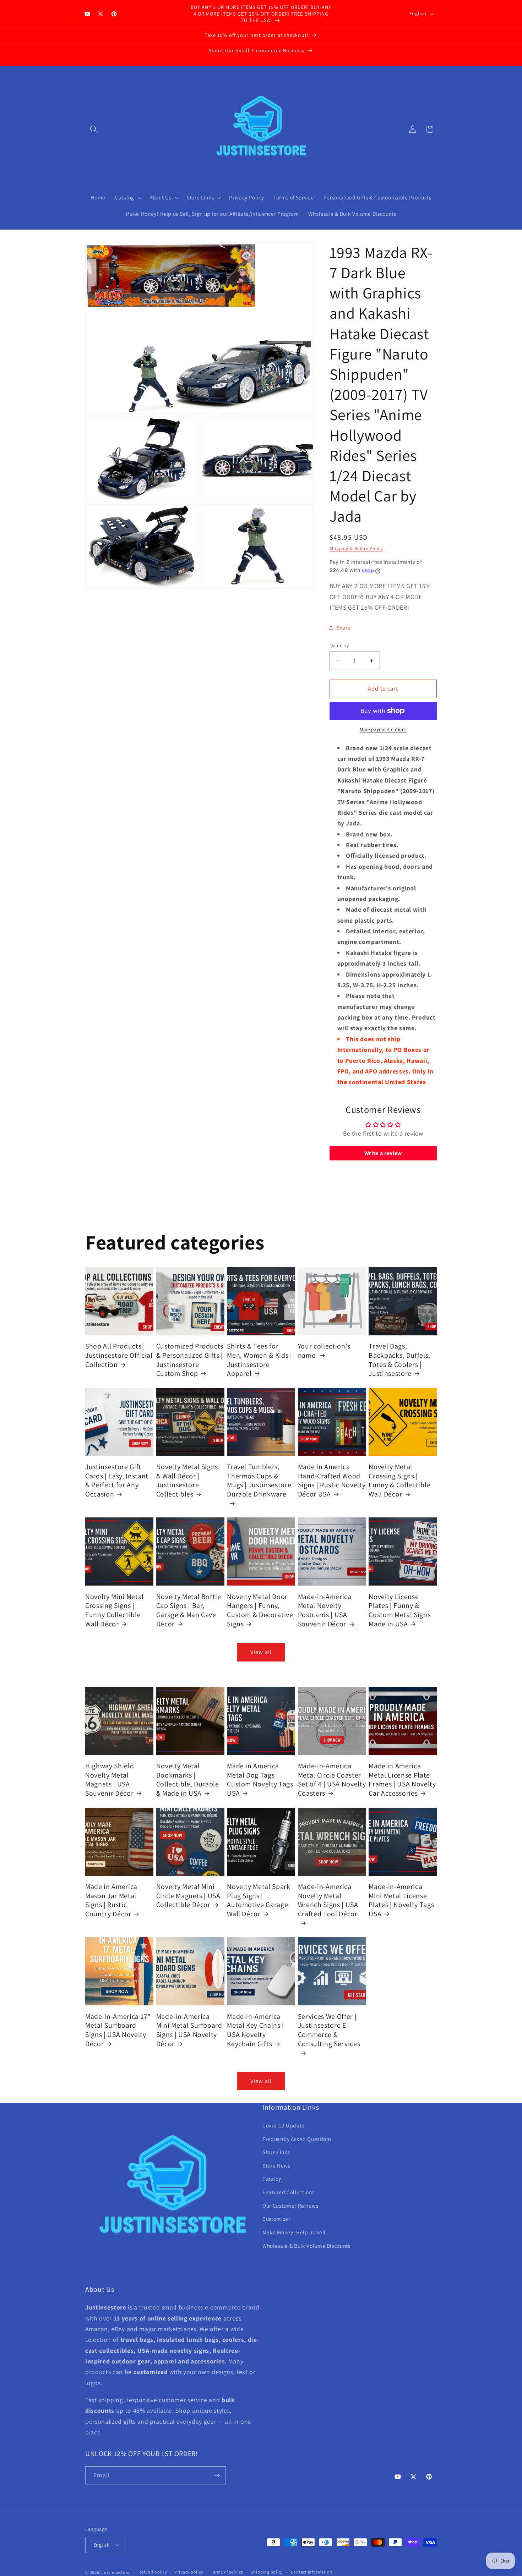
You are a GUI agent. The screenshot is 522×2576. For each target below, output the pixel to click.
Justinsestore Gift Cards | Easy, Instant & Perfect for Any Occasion (117, 1481)
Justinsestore (116, 2572)
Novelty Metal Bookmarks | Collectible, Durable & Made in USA (188, 1780)
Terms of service (227, 2572)
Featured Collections (288, 2192)
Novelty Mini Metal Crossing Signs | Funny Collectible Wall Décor (115, 1610)
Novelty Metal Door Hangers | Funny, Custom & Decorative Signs (260, 1610)
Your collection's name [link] (324, 1351)
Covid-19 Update (284, 2125)
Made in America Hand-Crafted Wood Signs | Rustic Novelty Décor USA (332, 1481)
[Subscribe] (217, 2476)
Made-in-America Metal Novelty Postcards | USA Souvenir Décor (325, 1610)
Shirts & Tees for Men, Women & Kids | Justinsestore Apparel (260, 1360)
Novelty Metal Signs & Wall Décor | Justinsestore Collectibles (187, 1481)
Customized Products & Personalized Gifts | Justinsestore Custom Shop (190, 1360)
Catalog (272, 2179)
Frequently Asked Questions (297, 2139)
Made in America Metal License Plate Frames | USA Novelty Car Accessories (402, 1780)
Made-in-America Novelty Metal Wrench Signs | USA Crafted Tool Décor (328, 1900)
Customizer (276, 2219)
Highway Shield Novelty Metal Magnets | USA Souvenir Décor (110, 1780)
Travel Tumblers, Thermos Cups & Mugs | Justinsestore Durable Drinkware (259, 1481)
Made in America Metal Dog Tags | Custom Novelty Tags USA (260, 1780)
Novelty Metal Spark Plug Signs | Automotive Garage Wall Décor (259, 1900)
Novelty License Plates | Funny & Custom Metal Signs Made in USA (399, 1610)
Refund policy (153, 2572)
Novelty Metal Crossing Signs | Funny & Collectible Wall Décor (399, 1481)
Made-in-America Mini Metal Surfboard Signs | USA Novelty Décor (189, 2030)
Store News (276, 2165)
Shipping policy (267, 2572)
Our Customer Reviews (290, 2206)
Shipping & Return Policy (356, 549)
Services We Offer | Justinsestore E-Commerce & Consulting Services (329, 2030)
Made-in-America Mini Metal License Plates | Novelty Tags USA (401, 1900)
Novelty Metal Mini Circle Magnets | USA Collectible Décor (188, 1896)
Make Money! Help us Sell (294, 2232)
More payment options (383, 729)
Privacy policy (189, 2572)
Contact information (312, 2572)
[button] (94, 129)
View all (261, 1652)
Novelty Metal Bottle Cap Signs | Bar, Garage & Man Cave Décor (189, 1610)
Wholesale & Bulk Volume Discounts (306, 2246)
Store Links (276, 2152)
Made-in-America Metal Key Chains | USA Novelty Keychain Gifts (255, 2030)
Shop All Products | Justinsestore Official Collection (119, 1355)
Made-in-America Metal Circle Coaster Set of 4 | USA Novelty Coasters (332, 1780)
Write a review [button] (383, 1154)
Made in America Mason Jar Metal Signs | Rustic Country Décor (111, 1900)
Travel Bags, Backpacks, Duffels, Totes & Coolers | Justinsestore (399, 1360)
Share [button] (344, 627)
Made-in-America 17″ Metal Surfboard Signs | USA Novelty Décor (118, 2030)
